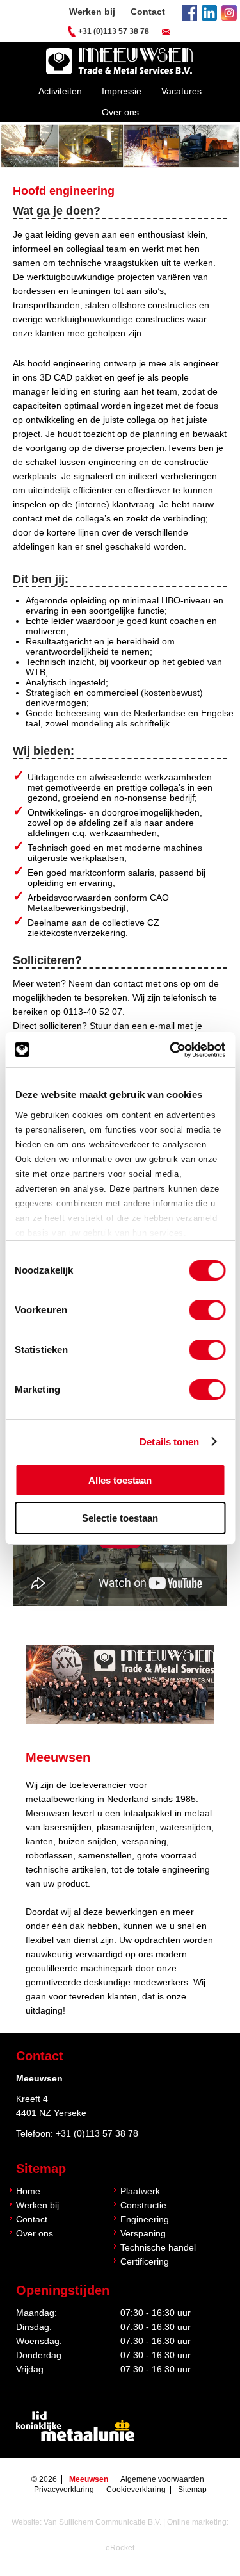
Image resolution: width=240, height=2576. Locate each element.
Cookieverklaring (136, 2490)
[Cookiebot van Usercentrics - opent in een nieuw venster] (171, 1050)
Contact (148, 12)
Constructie (143, 2205)
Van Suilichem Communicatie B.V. (102, 2522)
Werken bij (92, 12)
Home (28, 2191)
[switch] (207, 1310)
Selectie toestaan (120, 1518)
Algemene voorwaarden (162, 2479)
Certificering (145, 2261)
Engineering (145, 2219)
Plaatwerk (140, 2191)
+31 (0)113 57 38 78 (114, 31)
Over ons (120, 112)
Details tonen (169, 1442)
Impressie (122, 91)
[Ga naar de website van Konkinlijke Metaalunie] (75, 2428)
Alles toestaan (120, 1480)
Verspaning (143, 2233)
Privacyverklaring (64, 2490)
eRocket (120, 2548)
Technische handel (158, 2247)
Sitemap (192, 2490)
